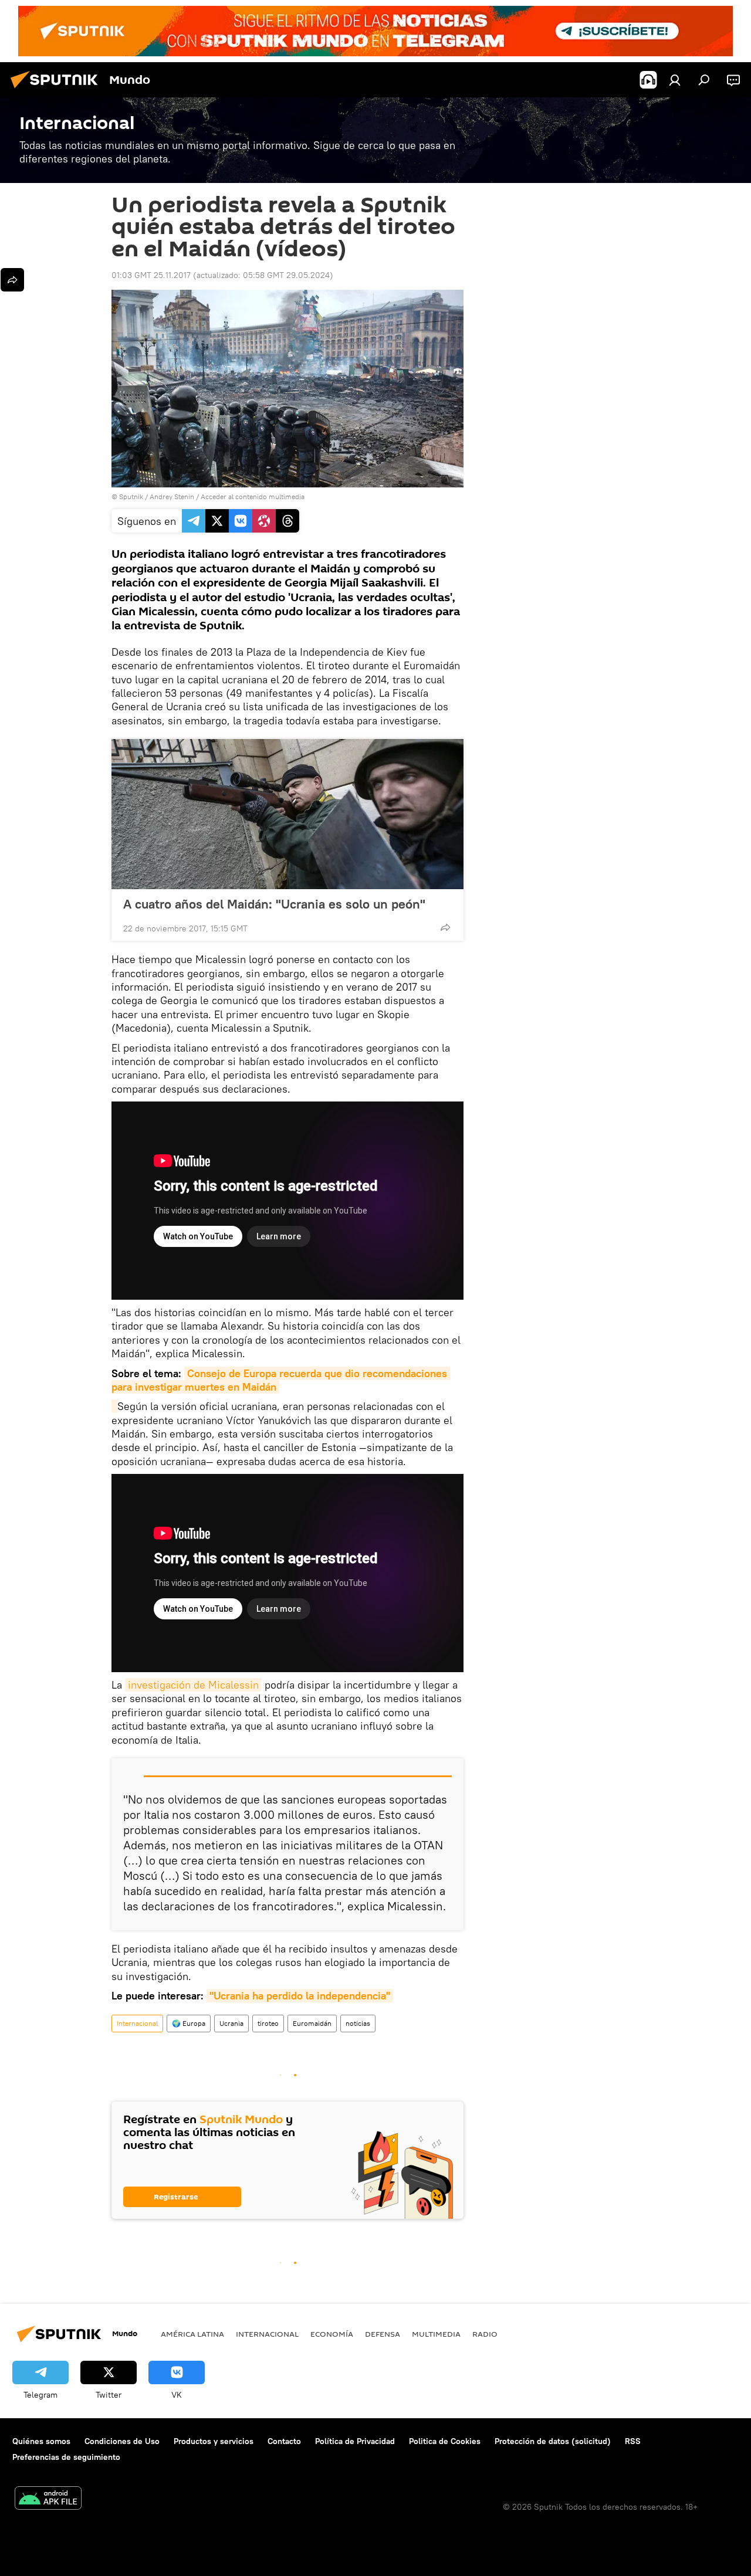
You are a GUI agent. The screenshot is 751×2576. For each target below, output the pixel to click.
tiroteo (268, 2023)
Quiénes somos (41, 2441)
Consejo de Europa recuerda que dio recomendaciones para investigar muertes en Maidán (281, 1380)
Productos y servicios (214, 2441)
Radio (485, 2334)
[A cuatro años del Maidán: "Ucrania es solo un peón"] (287, 814)
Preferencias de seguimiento (66, 2457)
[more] (445, 927)
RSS (633, 2441)
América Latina (192, 2334)
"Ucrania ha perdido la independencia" (300, 1996)
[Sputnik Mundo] (57, 90)
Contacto (284, 2441)
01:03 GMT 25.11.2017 (151, 275)
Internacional (137, 2023)
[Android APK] (48, 2499)
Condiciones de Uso (122, 2441)
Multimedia (436, 2334)
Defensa (383, 2334)
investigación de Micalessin (193, 1685)
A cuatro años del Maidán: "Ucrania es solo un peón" (274, 904)
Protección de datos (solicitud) (553, 2441)
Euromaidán (312, 2023)
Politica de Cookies (445, 2441)
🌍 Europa (189, 2023)
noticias (358, 2023)
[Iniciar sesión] (675, 80)
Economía (332, 2334)
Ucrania (231, 2023)
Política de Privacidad (355, 2441)
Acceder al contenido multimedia (253, 496)
